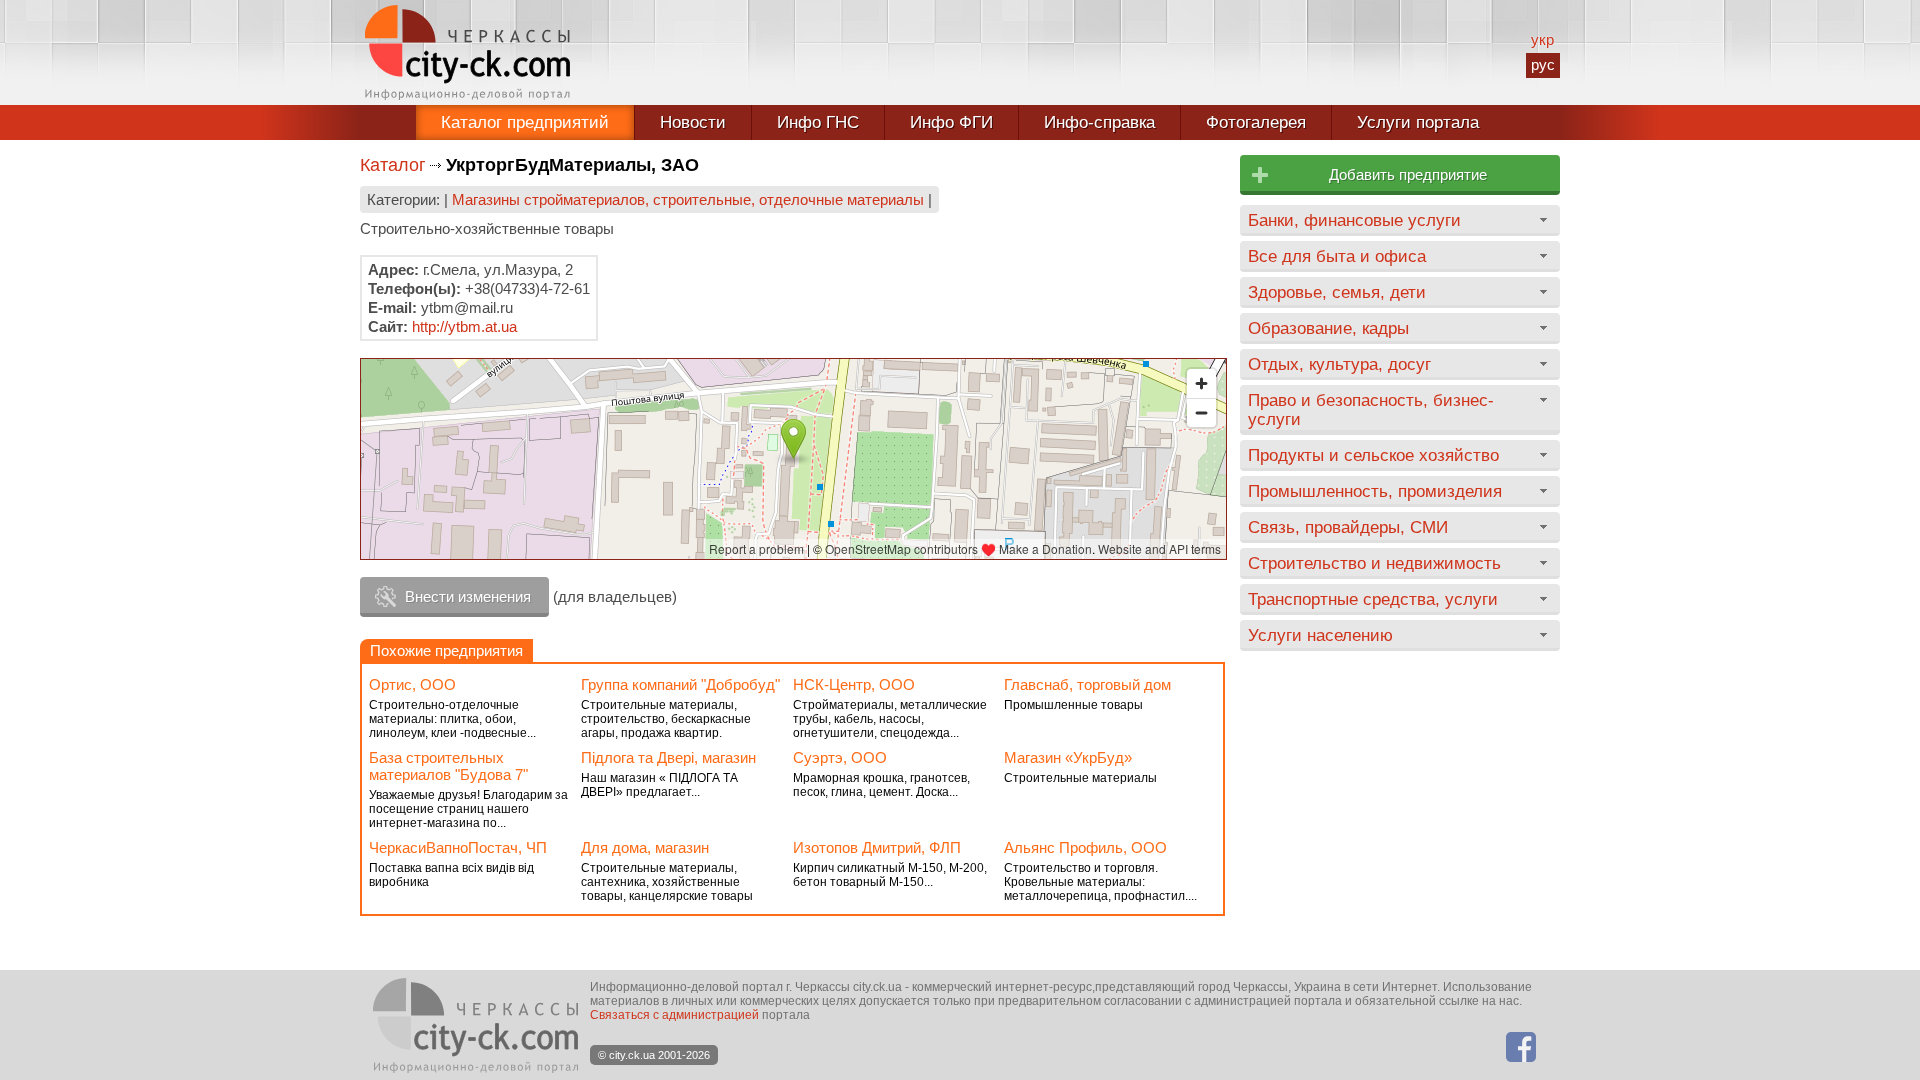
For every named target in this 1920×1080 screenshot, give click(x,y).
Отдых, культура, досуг (1339, 364)
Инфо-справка (1099, 122)
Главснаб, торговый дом (1087, 684)
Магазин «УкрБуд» (1068, 757)
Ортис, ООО (412, 684)
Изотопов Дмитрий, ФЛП (877, 847)
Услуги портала (1418, 122)
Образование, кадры (1328, 328)
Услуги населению (1320, 635)
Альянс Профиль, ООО (1085, 847)
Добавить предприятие (1408, 174)
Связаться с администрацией (674, 1015)
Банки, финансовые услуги (1354, 220)
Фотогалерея (1256, 122)
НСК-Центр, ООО (854, 684)
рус (1543, 64)
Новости (693, 122)
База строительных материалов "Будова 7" (448, 766)
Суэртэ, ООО (840, 757)
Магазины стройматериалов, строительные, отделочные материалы (688, 199)
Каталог (393, 165)
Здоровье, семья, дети (1337, 292)
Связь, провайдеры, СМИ (1348, 527)
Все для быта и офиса (1337, 256)
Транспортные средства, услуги (1373, 599)
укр (1542, 39)
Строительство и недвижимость (1374, 563)
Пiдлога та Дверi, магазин (668, 757)
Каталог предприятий (525, 122)
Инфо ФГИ (951, 122)
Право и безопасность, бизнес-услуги (1371, 409)
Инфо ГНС (818, 122)
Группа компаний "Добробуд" (680, 684)
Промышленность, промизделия (1375, 491)
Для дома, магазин (645, 847)
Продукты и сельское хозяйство (1373, 455)
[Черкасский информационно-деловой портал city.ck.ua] (467, 52)
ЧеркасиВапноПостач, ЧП (458, 847)
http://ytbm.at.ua (464, 326)
